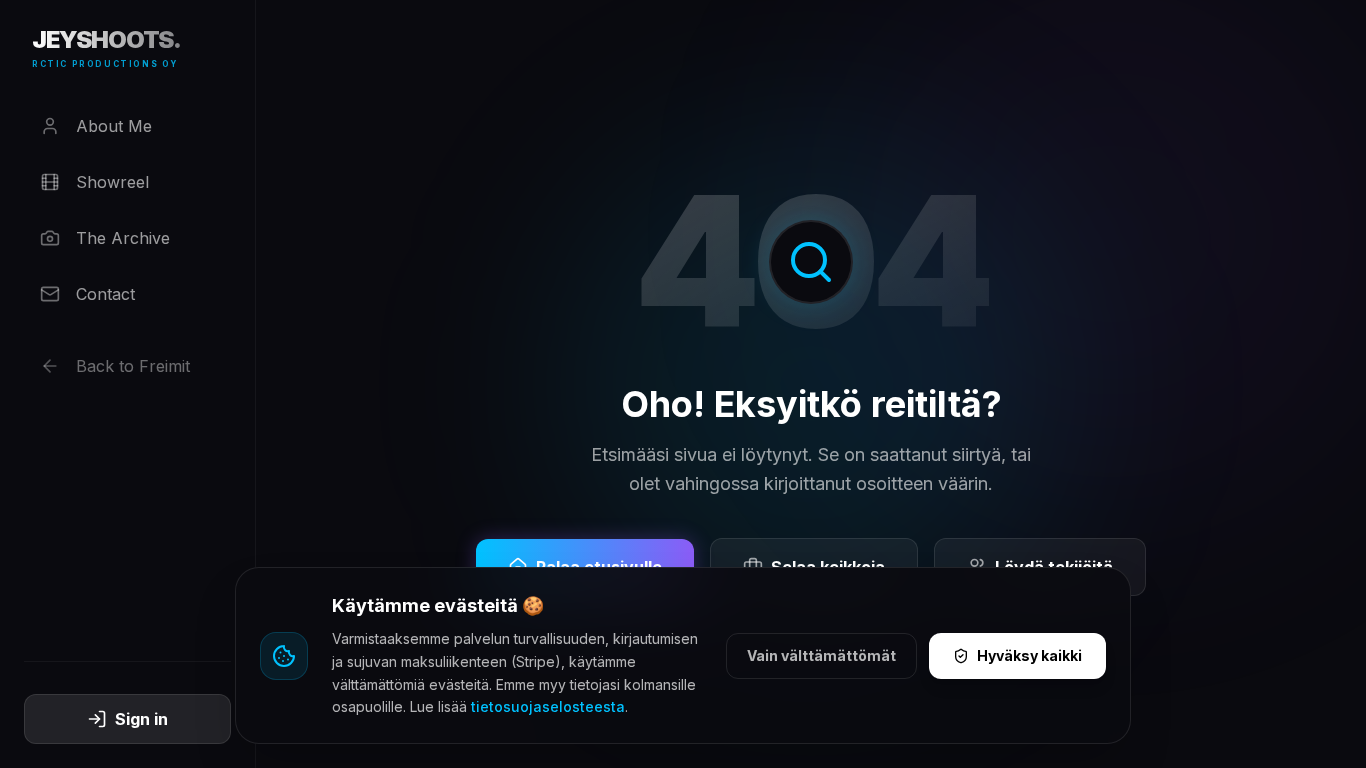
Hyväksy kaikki (1029, 655)
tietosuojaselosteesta (548, 706)
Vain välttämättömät (821, 655)
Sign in (141, 719)
